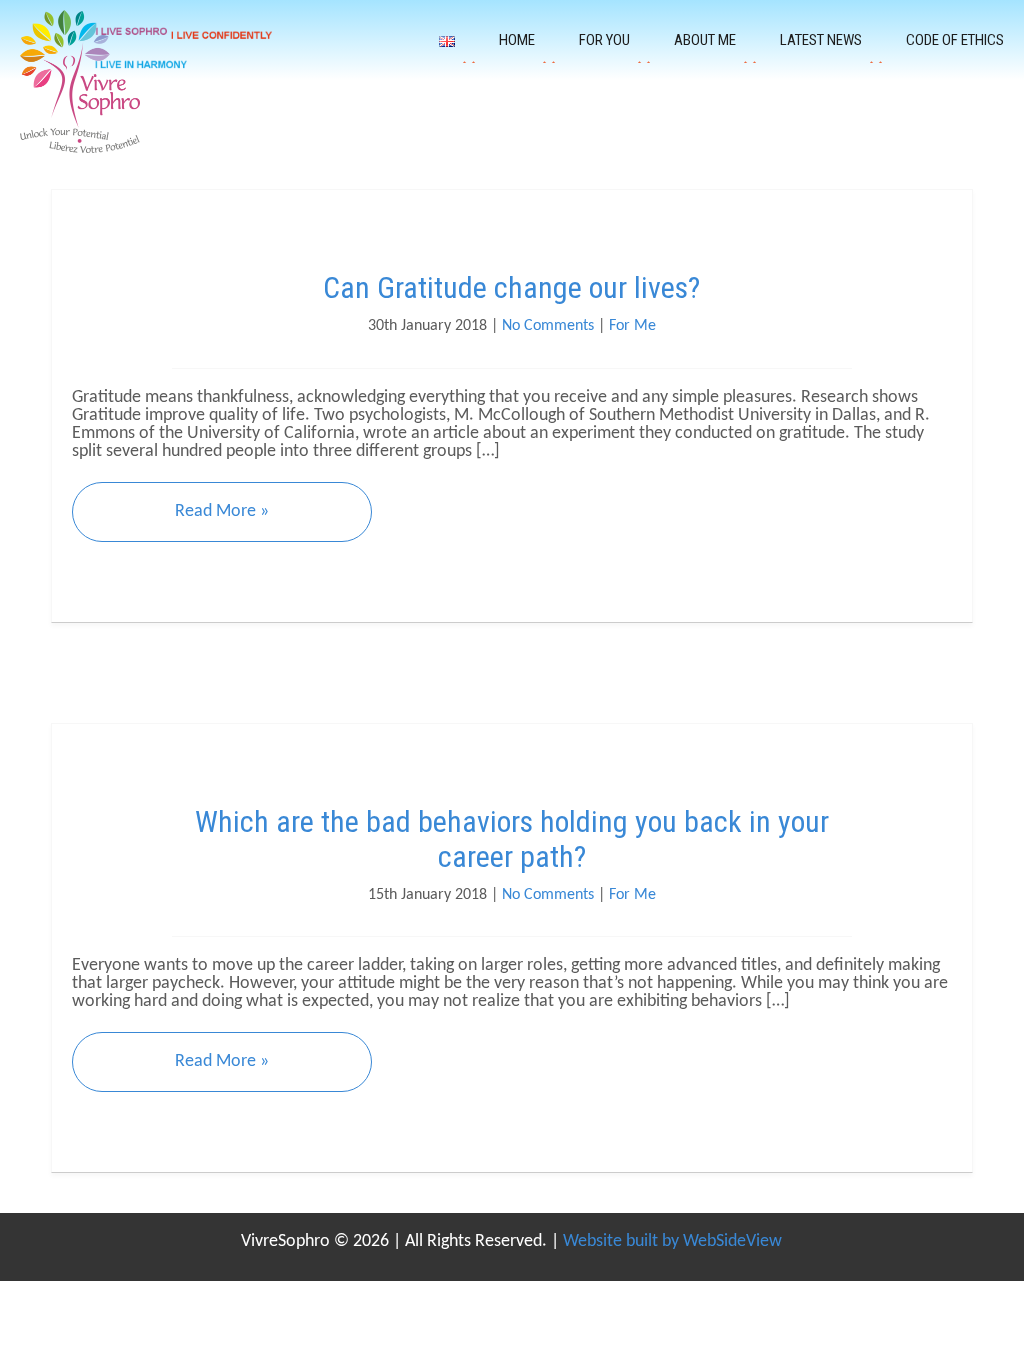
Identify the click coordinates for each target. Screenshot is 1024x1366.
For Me (632, 326)
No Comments (548, 326)
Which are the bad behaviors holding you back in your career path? (512, 839)
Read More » (222, 511)
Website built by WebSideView (672, 1241)
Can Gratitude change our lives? (511, 287)
